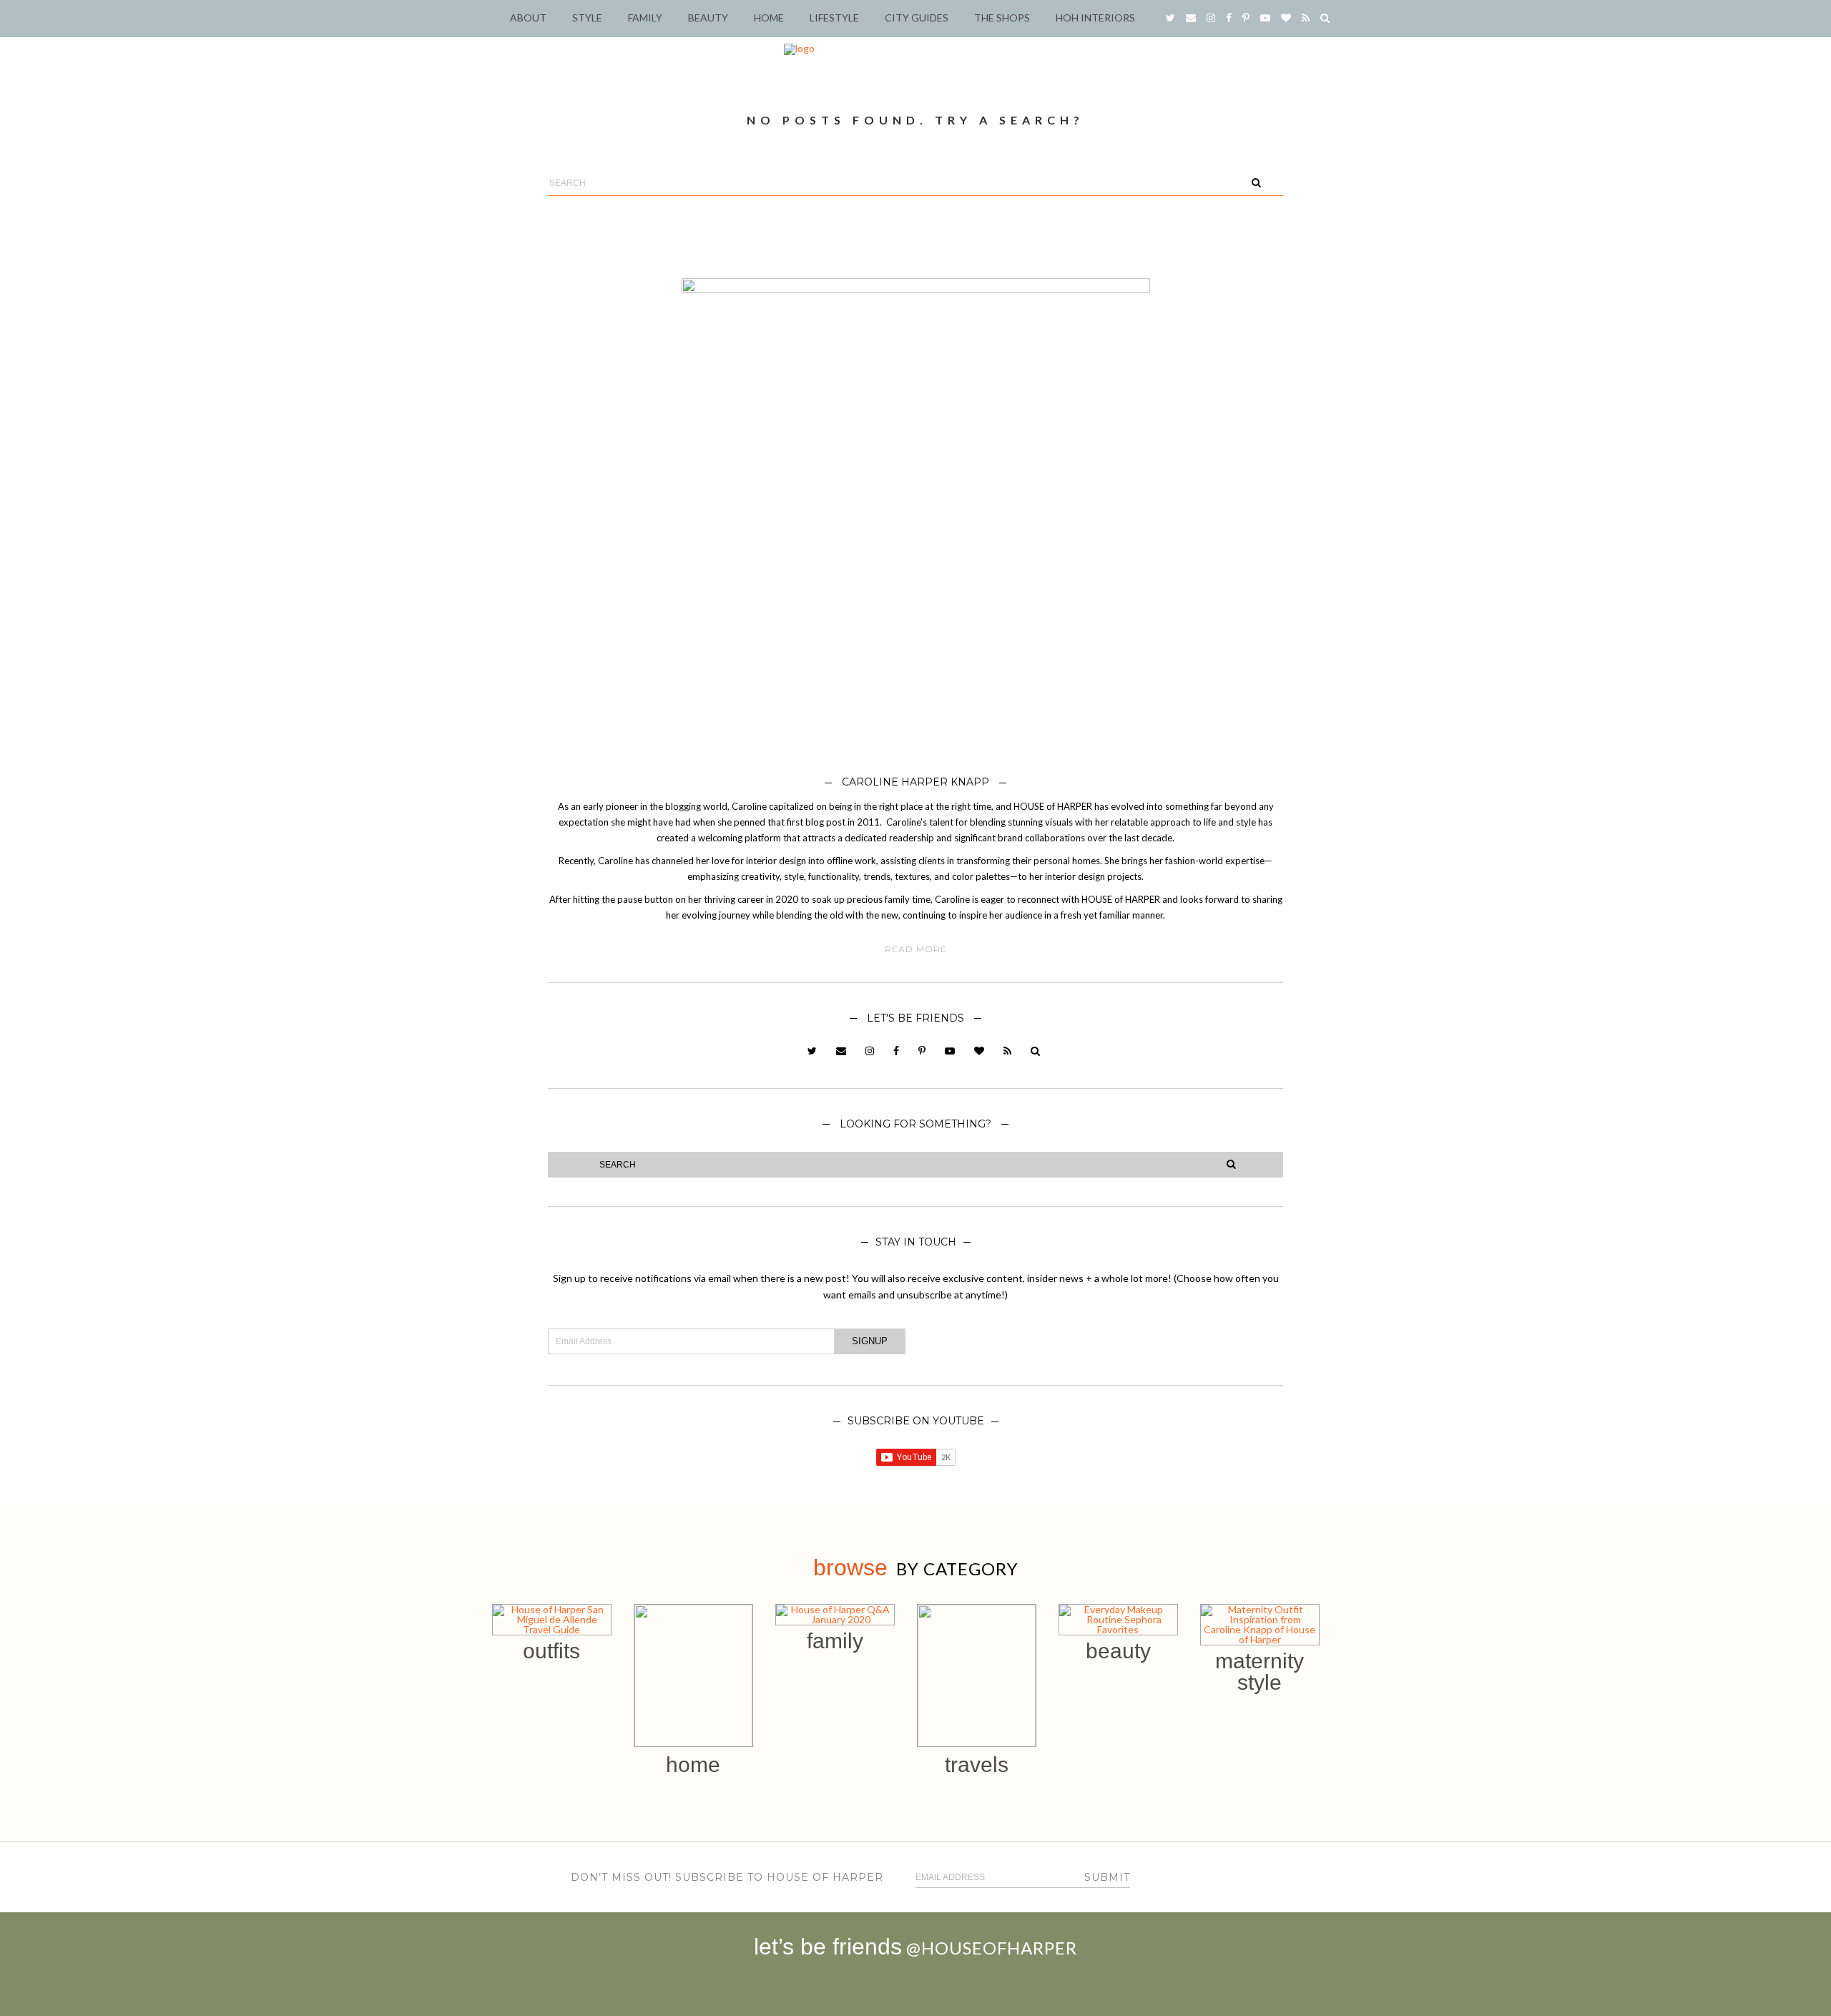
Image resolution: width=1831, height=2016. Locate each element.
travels (977, 1765)
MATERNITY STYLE (1260, 1672)
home (693, 1765)
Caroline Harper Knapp (915, 782)
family (835, 1641)
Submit (1107, 1877)
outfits (551, 1651)
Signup (870, 1341)
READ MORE (916, 949)
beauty (1118, 1651)
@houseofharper (992, 1948)
